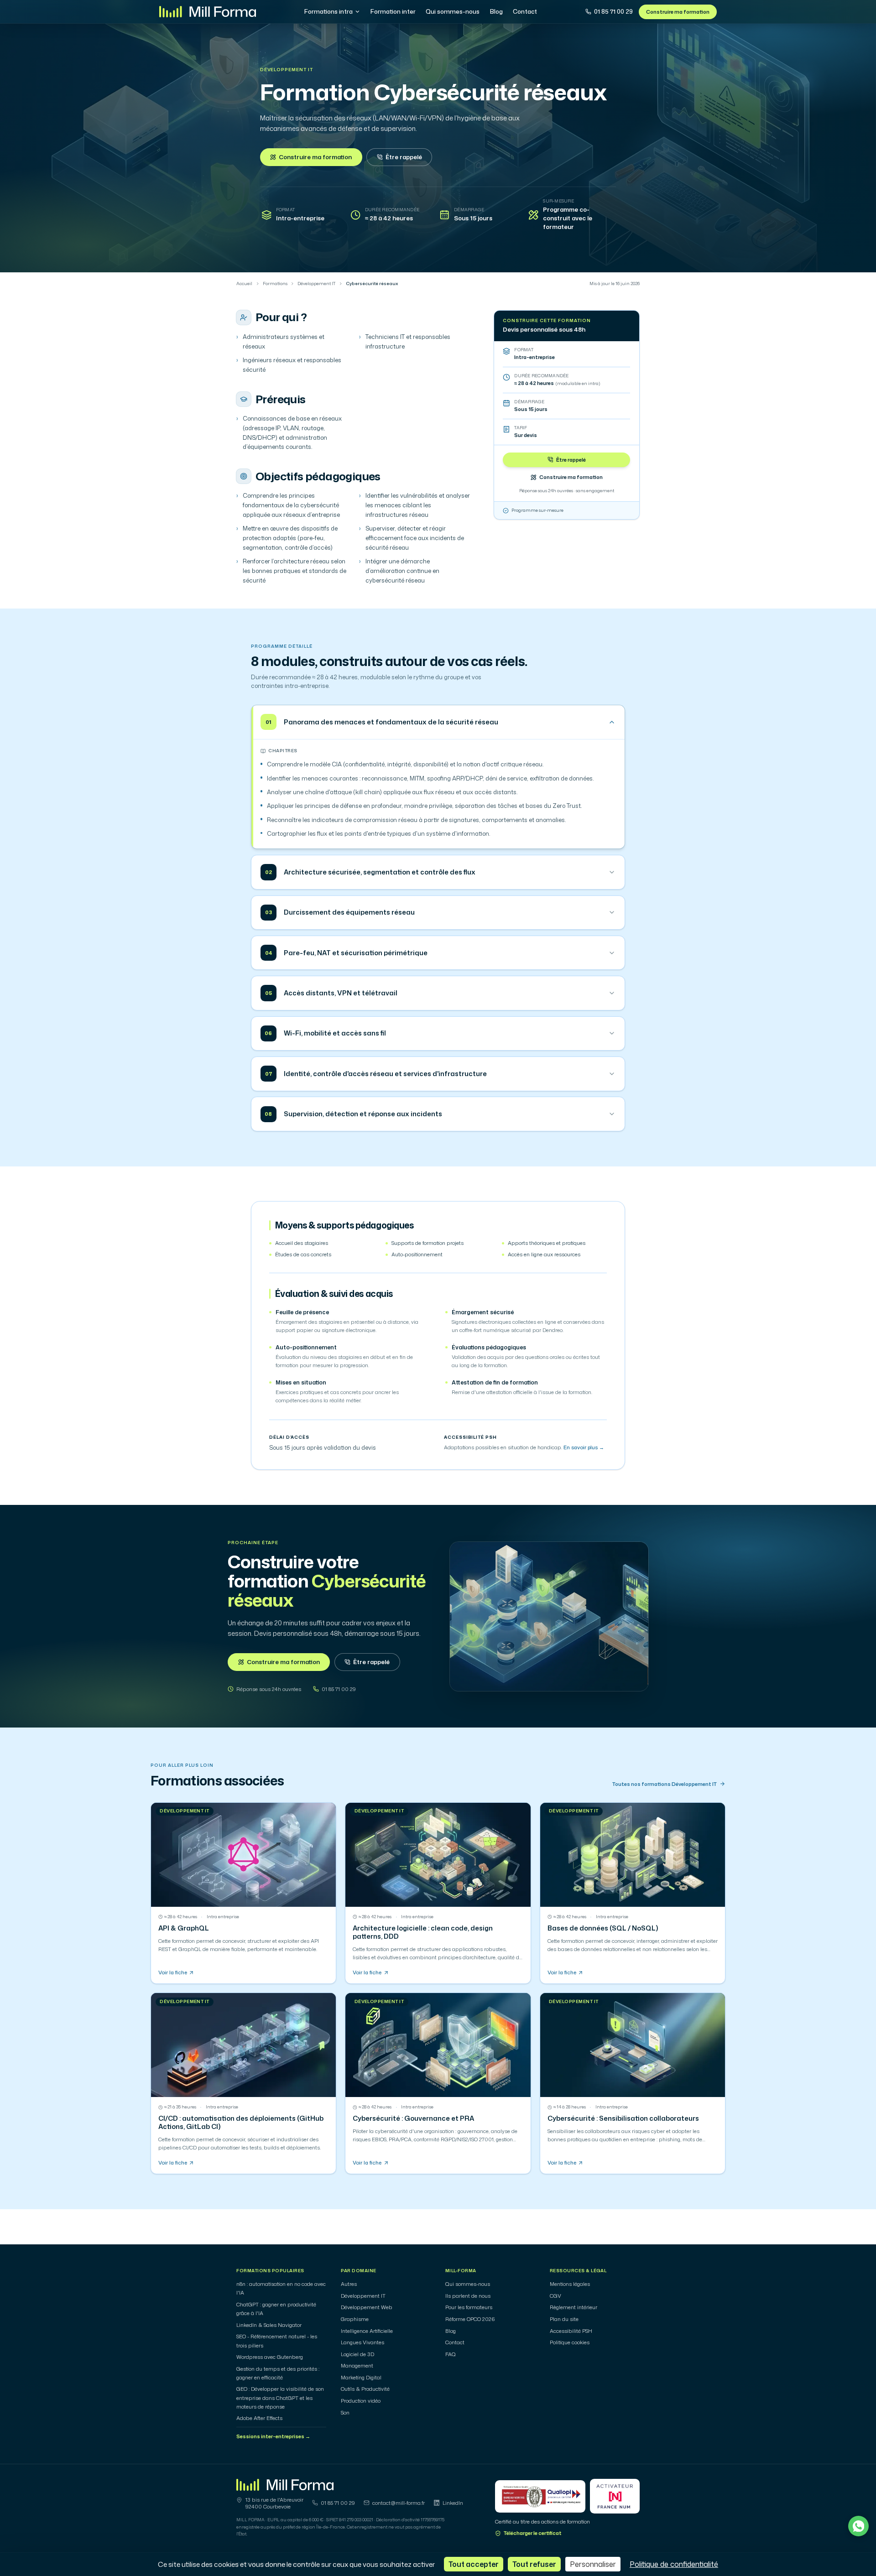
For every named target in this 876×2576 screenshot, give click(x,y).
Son (345, 2413)
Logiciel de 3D (357, 2354)
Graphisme (355, 2319)
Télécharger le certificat (533, 2533)
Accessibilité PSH (571, 2331)
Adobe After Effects (259, 2418)
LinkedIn (453, 2503)
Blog (496, 11)
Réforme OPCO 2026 (470, 2319)
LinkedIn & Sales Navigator (269, 2325)
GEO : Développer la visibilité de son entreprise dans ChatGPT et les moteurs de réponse (280, 2398)
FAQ (451, 2354)
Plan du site (564, 2319)
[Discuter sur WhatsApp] (858, 2526)
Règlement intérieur (574, 2307)
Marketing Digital (361, 2378)
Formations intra (328, 11)
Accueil (244, 284)
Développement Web (367, 2307)
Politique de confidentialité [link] (674, 2564)
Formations (275, 284)
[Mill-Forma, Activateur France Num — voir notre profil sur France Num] (615, 2496)
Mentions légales (570, 2284)
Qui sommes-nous (453, 11)
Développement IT (287, 70)
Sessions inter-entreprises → (273, 2436)
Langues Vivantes (362, 2342)
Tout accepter (474, 2564)
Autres (349, 2284)
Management (357, 2366)
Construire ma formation (678, 12)
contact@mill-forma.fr (399, 2503)
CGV (555, 2296)
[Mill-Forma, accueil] (208, 12)
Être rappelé (404, 157)
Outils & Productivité (365, 2389)
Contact (525, 11)
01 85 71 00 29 (613, 11)
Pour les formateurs (469, 2307)
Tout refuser (534, 2564)
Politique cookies (570, 2342)
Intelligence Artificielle (367, 2331)
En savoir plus (584, 1447)
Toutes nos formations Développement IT (665, 1784)
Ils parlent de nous (468, 2296)
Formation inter (393, 11)
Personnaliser (593, 2564)
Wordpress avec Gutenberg (270, 2357)
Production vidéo (361, 2401)
